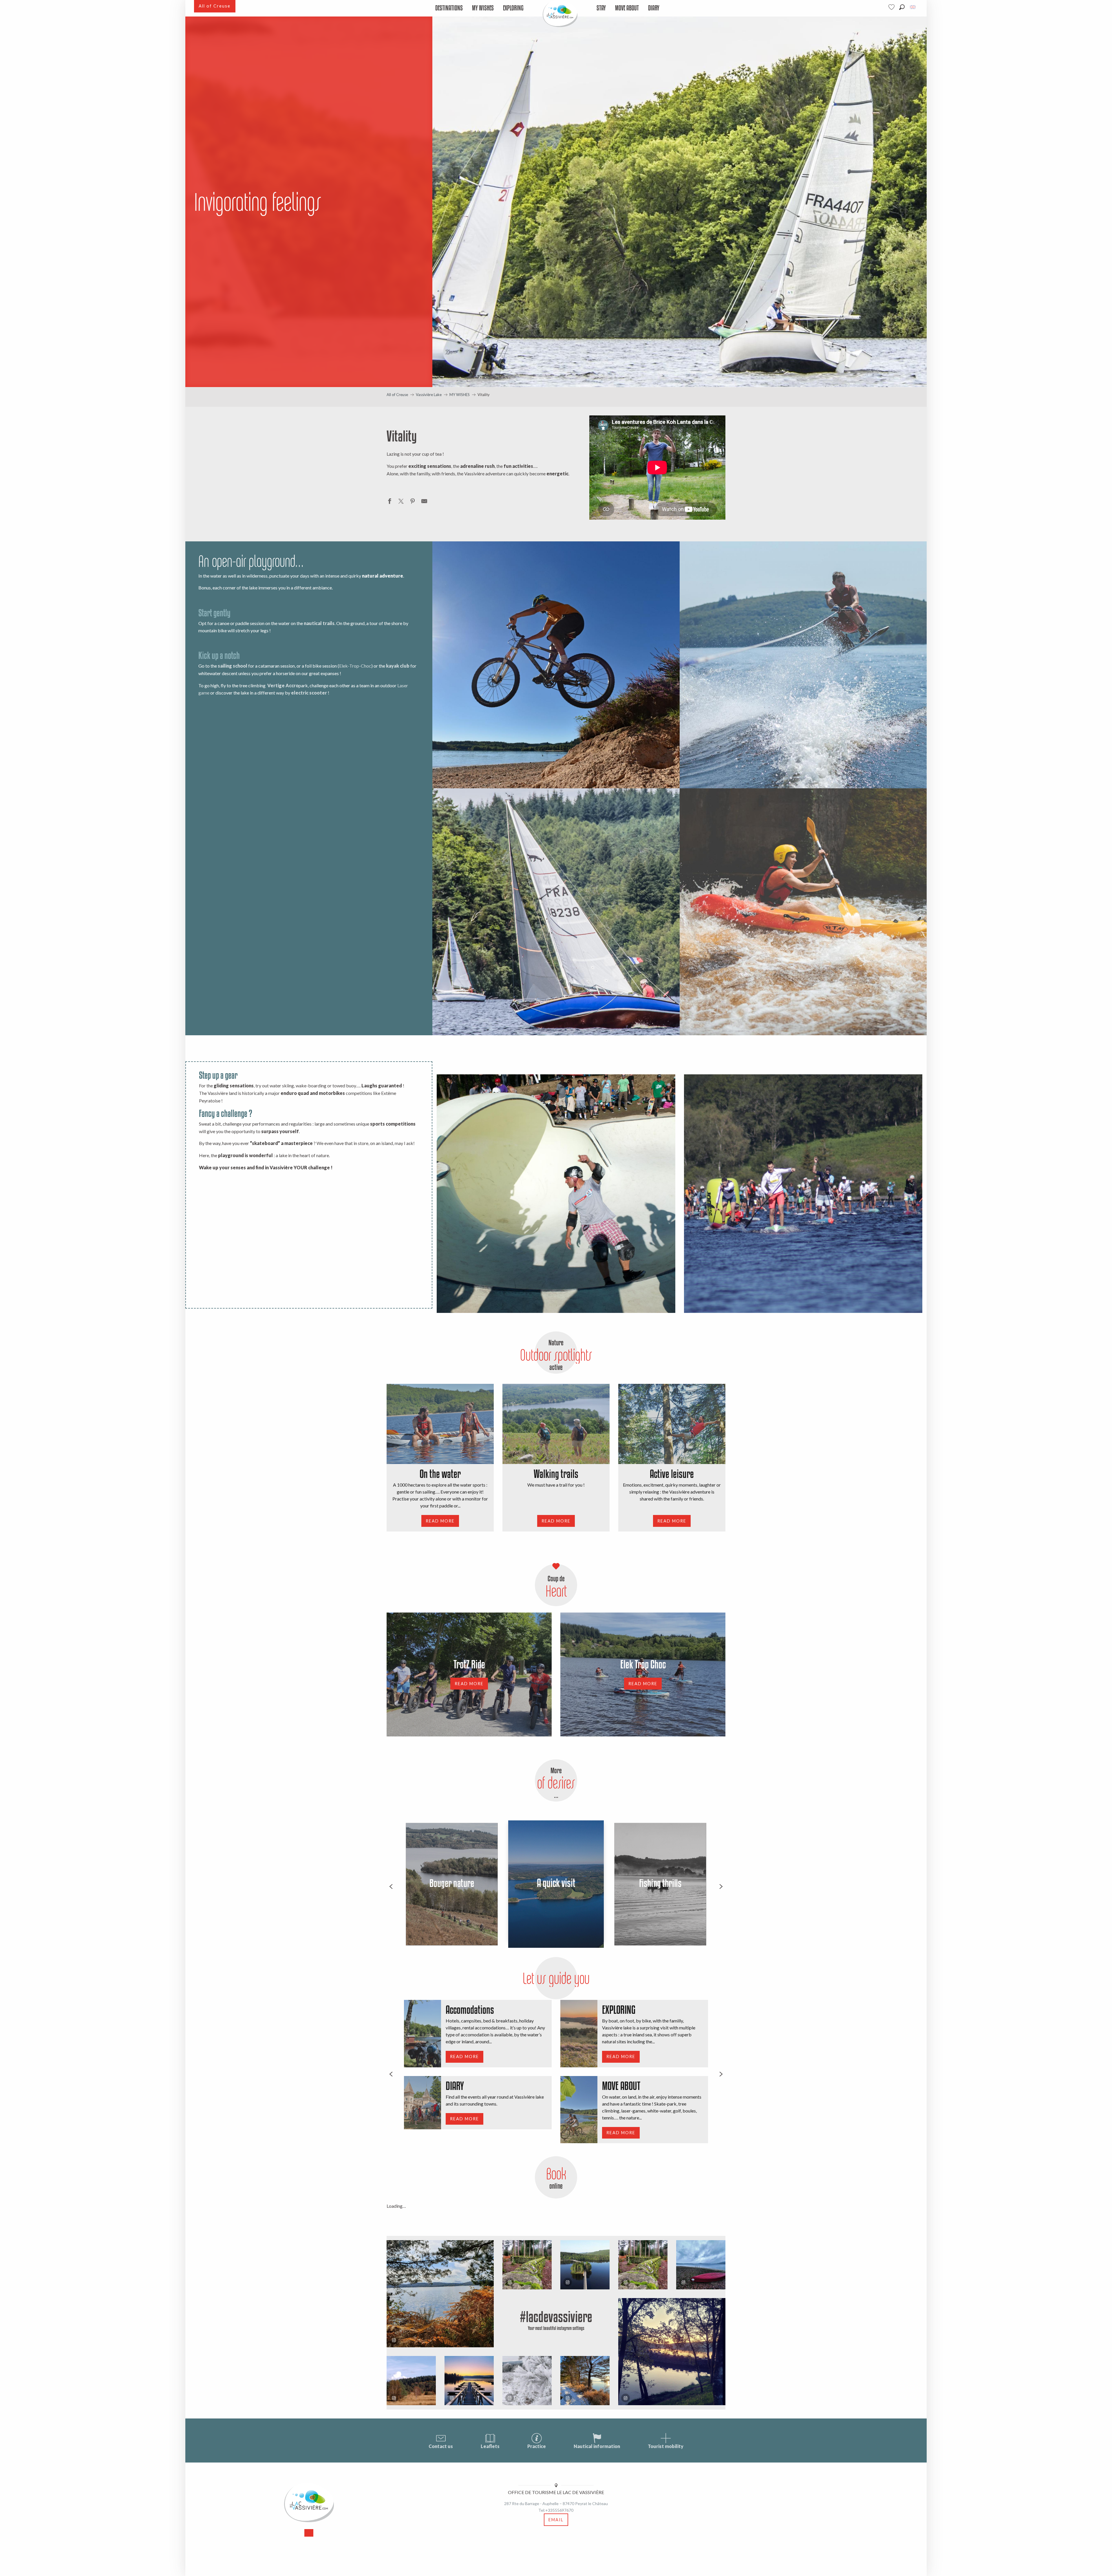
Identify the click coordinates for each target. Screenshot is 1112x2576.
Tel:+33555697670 (556, 2510)
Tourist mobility (666, 2446)
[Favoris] (892, 7)
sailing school (233, 666)
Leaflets (490, 2446)
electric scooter (309, 693)
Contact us (441, 2446)
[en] (913, 7)
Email (556, 2520)
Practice (537, 2446)
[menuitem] (449, 8)
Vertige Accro (283, 685)
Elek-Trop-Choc (355, 666)
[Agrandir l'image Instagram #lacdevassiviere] (440, 2294)
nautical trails (319, 623)
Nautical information (597, 2446)
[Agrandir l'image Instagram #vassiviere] (411, 2381)
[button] (902, 7)
